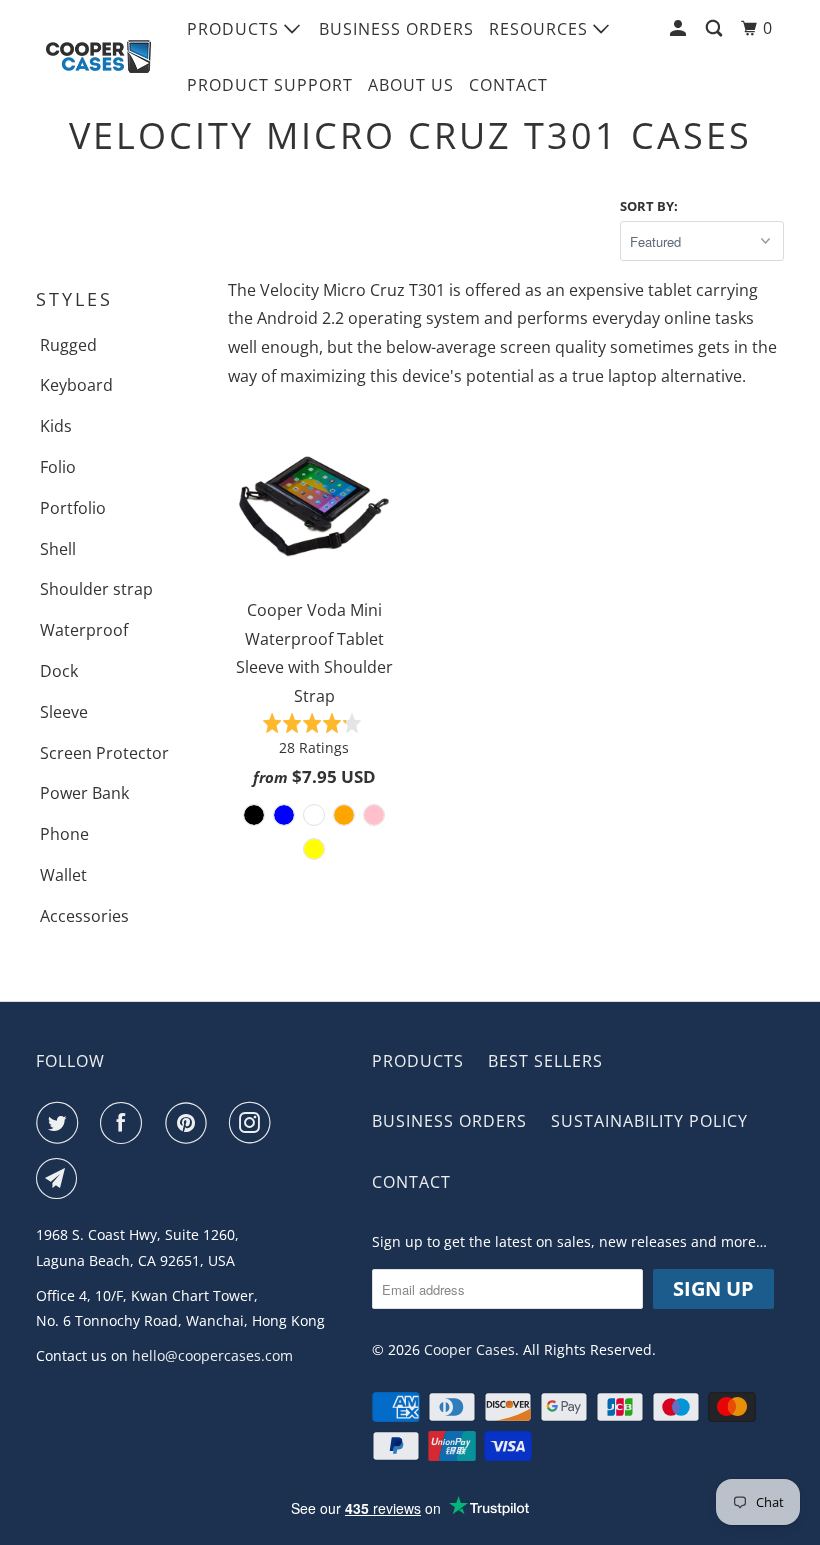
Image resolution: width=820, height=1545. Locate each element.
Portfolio (73, 508)
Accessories (84, 916)
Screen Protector (104, 753)
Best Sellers (545, 1061)
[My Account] (680, 28)
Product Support (270, 85)
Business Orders (396, 29)
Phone (64, 834)
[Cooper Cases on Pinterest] (190, 1123)
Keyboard (76, 385)
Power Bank (84, 793)
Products (235, 29)
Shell (58, 549)
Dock (59, 671)
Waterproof (84, 630)
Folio (58, 467)
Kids (56, 426)
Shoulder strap (96, 589)
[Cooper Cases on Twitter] (61, 1123)
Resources (541, 29)
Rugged (68, 345)
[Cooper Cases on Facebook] (125, 1123)
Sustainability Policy (649, 1121)
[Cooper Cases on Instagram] (254, 1123)
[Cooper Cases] (98, 57)
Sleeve (64, 712)
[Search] (716, 28)
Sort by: (649, 206)
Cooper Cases (469, 1349)
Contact (508, 85)
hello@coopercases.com (212, 1355)
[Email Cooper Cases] (61, 1179)
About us (411, 85)
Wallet (63, 875)
